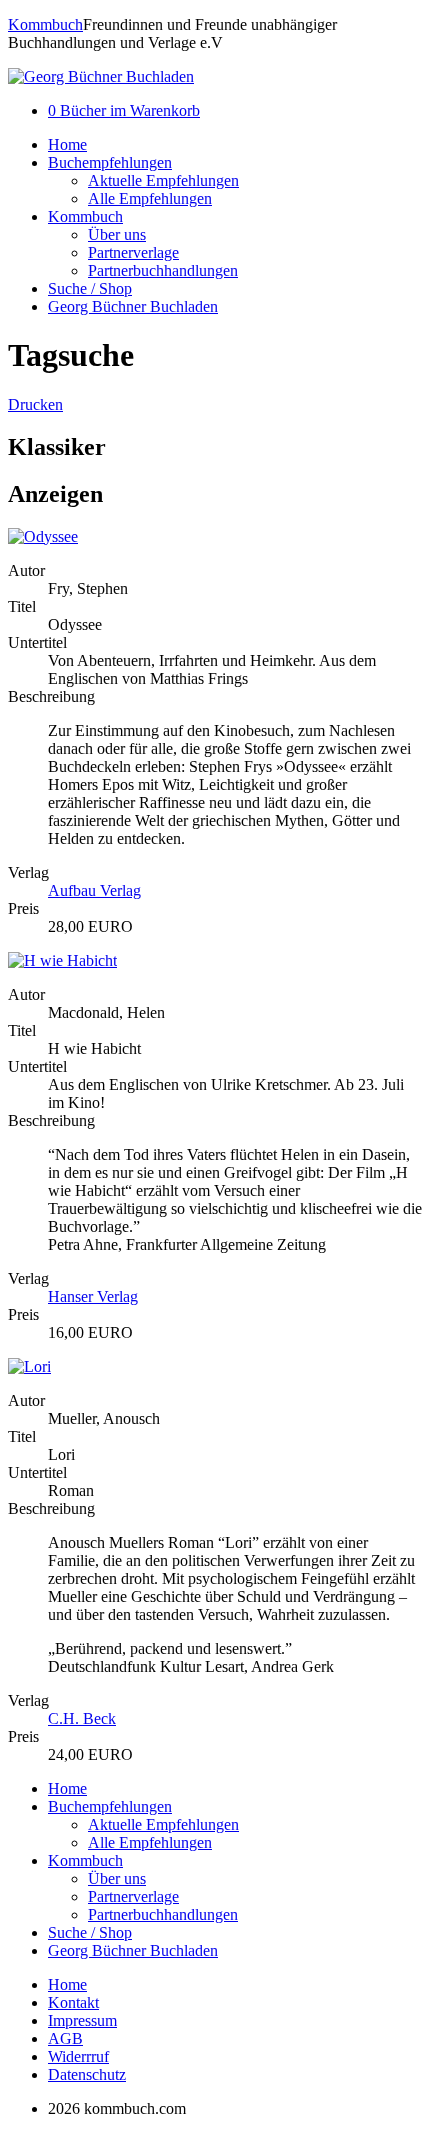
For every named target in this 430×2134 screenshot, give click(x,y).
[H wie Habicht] (62, 960)
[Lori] (29, 1366)
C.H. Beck (82, 1718)
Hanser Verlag (93, 1296)
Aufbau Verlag (94, 890)
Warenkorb (124, 110)
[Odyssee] (43, 536)
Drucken (35, 404)
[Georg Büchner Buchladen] (101, 76)
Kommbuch (45, 24)
